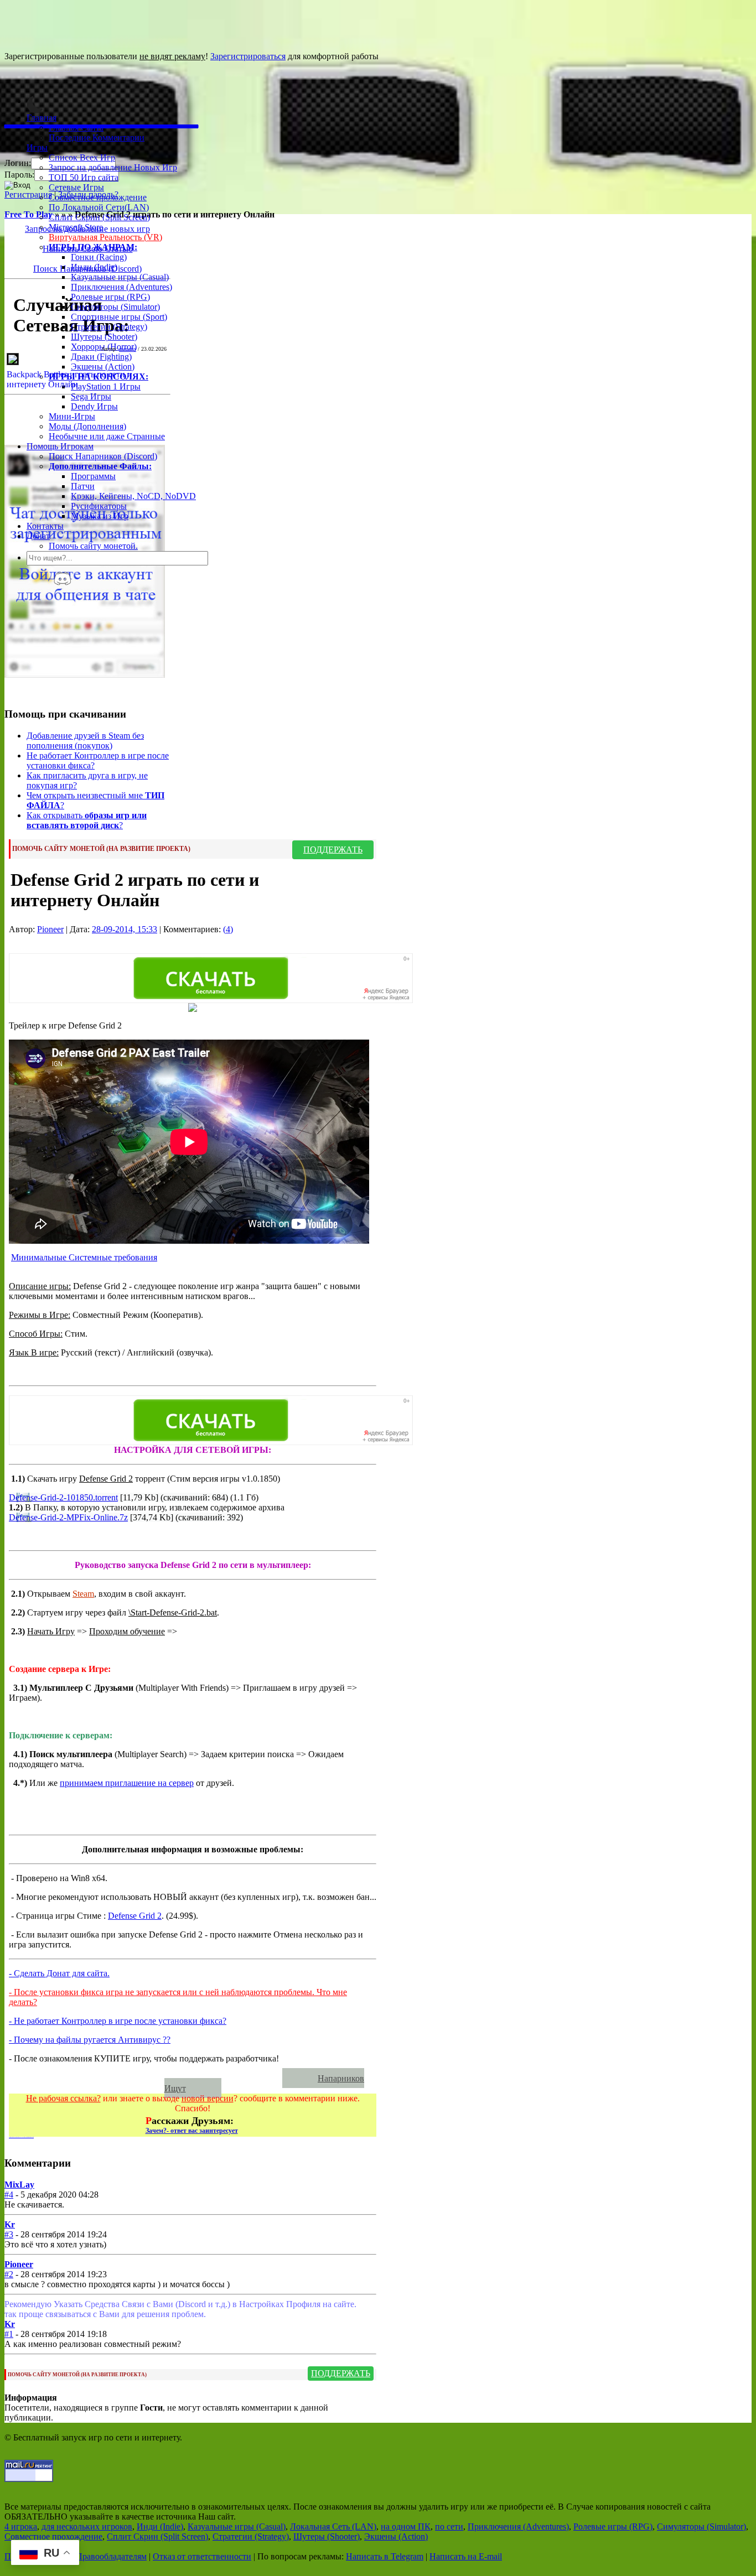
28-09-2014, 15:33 (125, 929)
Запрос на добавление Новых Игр (113, 167)
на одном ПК (406, 2526)
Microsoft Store (76, 227)
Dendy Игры (94, 406)
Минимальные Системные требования (84, 1257)
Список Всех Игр (82, 157)
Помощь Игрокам (60, 446)
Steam (83, 1594)
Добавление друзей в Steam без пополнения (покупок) (85, 741)
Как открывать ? (87, 820)
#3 (9, 2234)
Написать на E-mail (466, 2556)
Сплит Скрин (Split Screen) (99, 217)
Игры (37, 147)
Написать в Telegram (385, 2556)
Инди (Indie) (94, 267)
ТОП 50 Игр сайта (84, 177)
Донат (38, 536)
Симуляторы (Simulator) (115, 307)
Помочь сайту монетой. (93, 546)
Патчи (83, 486)
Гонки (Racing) (99, 257)
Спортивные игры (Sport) (119, 317)
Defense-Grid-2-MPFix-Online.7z (68, 1517)
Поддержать (333, 850)
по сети (449, 2526)
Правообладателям (111, 2556)
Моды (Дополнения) (87, 426)
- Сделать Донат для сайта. (59, 1973)
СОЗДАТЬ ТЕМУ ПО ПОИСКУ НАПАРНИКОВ (151, 2078)
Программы (93, 476)
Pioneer (50, 929)
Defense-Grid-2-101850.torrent (63, 1497)
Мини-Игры (72, 416)
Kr (10, 2224)
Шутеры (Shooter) (104, 337)
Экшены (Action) (396, 2536)
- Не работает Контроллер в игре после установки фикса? (118, 2021)
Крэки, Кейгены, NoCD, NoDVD (133, 496)
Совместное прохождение (98, 197)
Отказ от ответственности (202, 2556)
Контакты (45, 526)
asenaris (128, 349)
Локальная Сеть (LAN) (333, 2526)
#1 (9, 2334)
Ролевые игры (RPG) (110, 297)
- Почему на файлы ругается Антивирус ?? (90, 2040)
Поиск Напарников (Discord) (103, 456)
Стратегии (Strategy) (109, 327)
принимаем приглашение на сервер (127, 1783)
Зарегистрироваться (248, 56)
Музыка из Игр (100, 516)
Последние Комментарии (97, 137)
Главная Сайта (76, 128)
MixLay (19, 2185)
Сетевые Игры (76, 187)
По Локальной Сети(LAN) (99, 207)
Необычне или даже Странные (107, 436)
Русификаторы (99, 506)
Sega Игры (91, 396)
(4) (228, 929)
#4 (9, 2195)
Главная (42, 118)
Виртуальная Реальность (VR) (105, 237)
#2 (9, 2274)
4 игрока (21, 2526)
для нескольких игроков (87, 2526)
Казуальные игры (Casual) (120, 277)
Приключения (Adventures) (121, 287)
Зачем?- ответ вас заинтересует (192, 2131)
